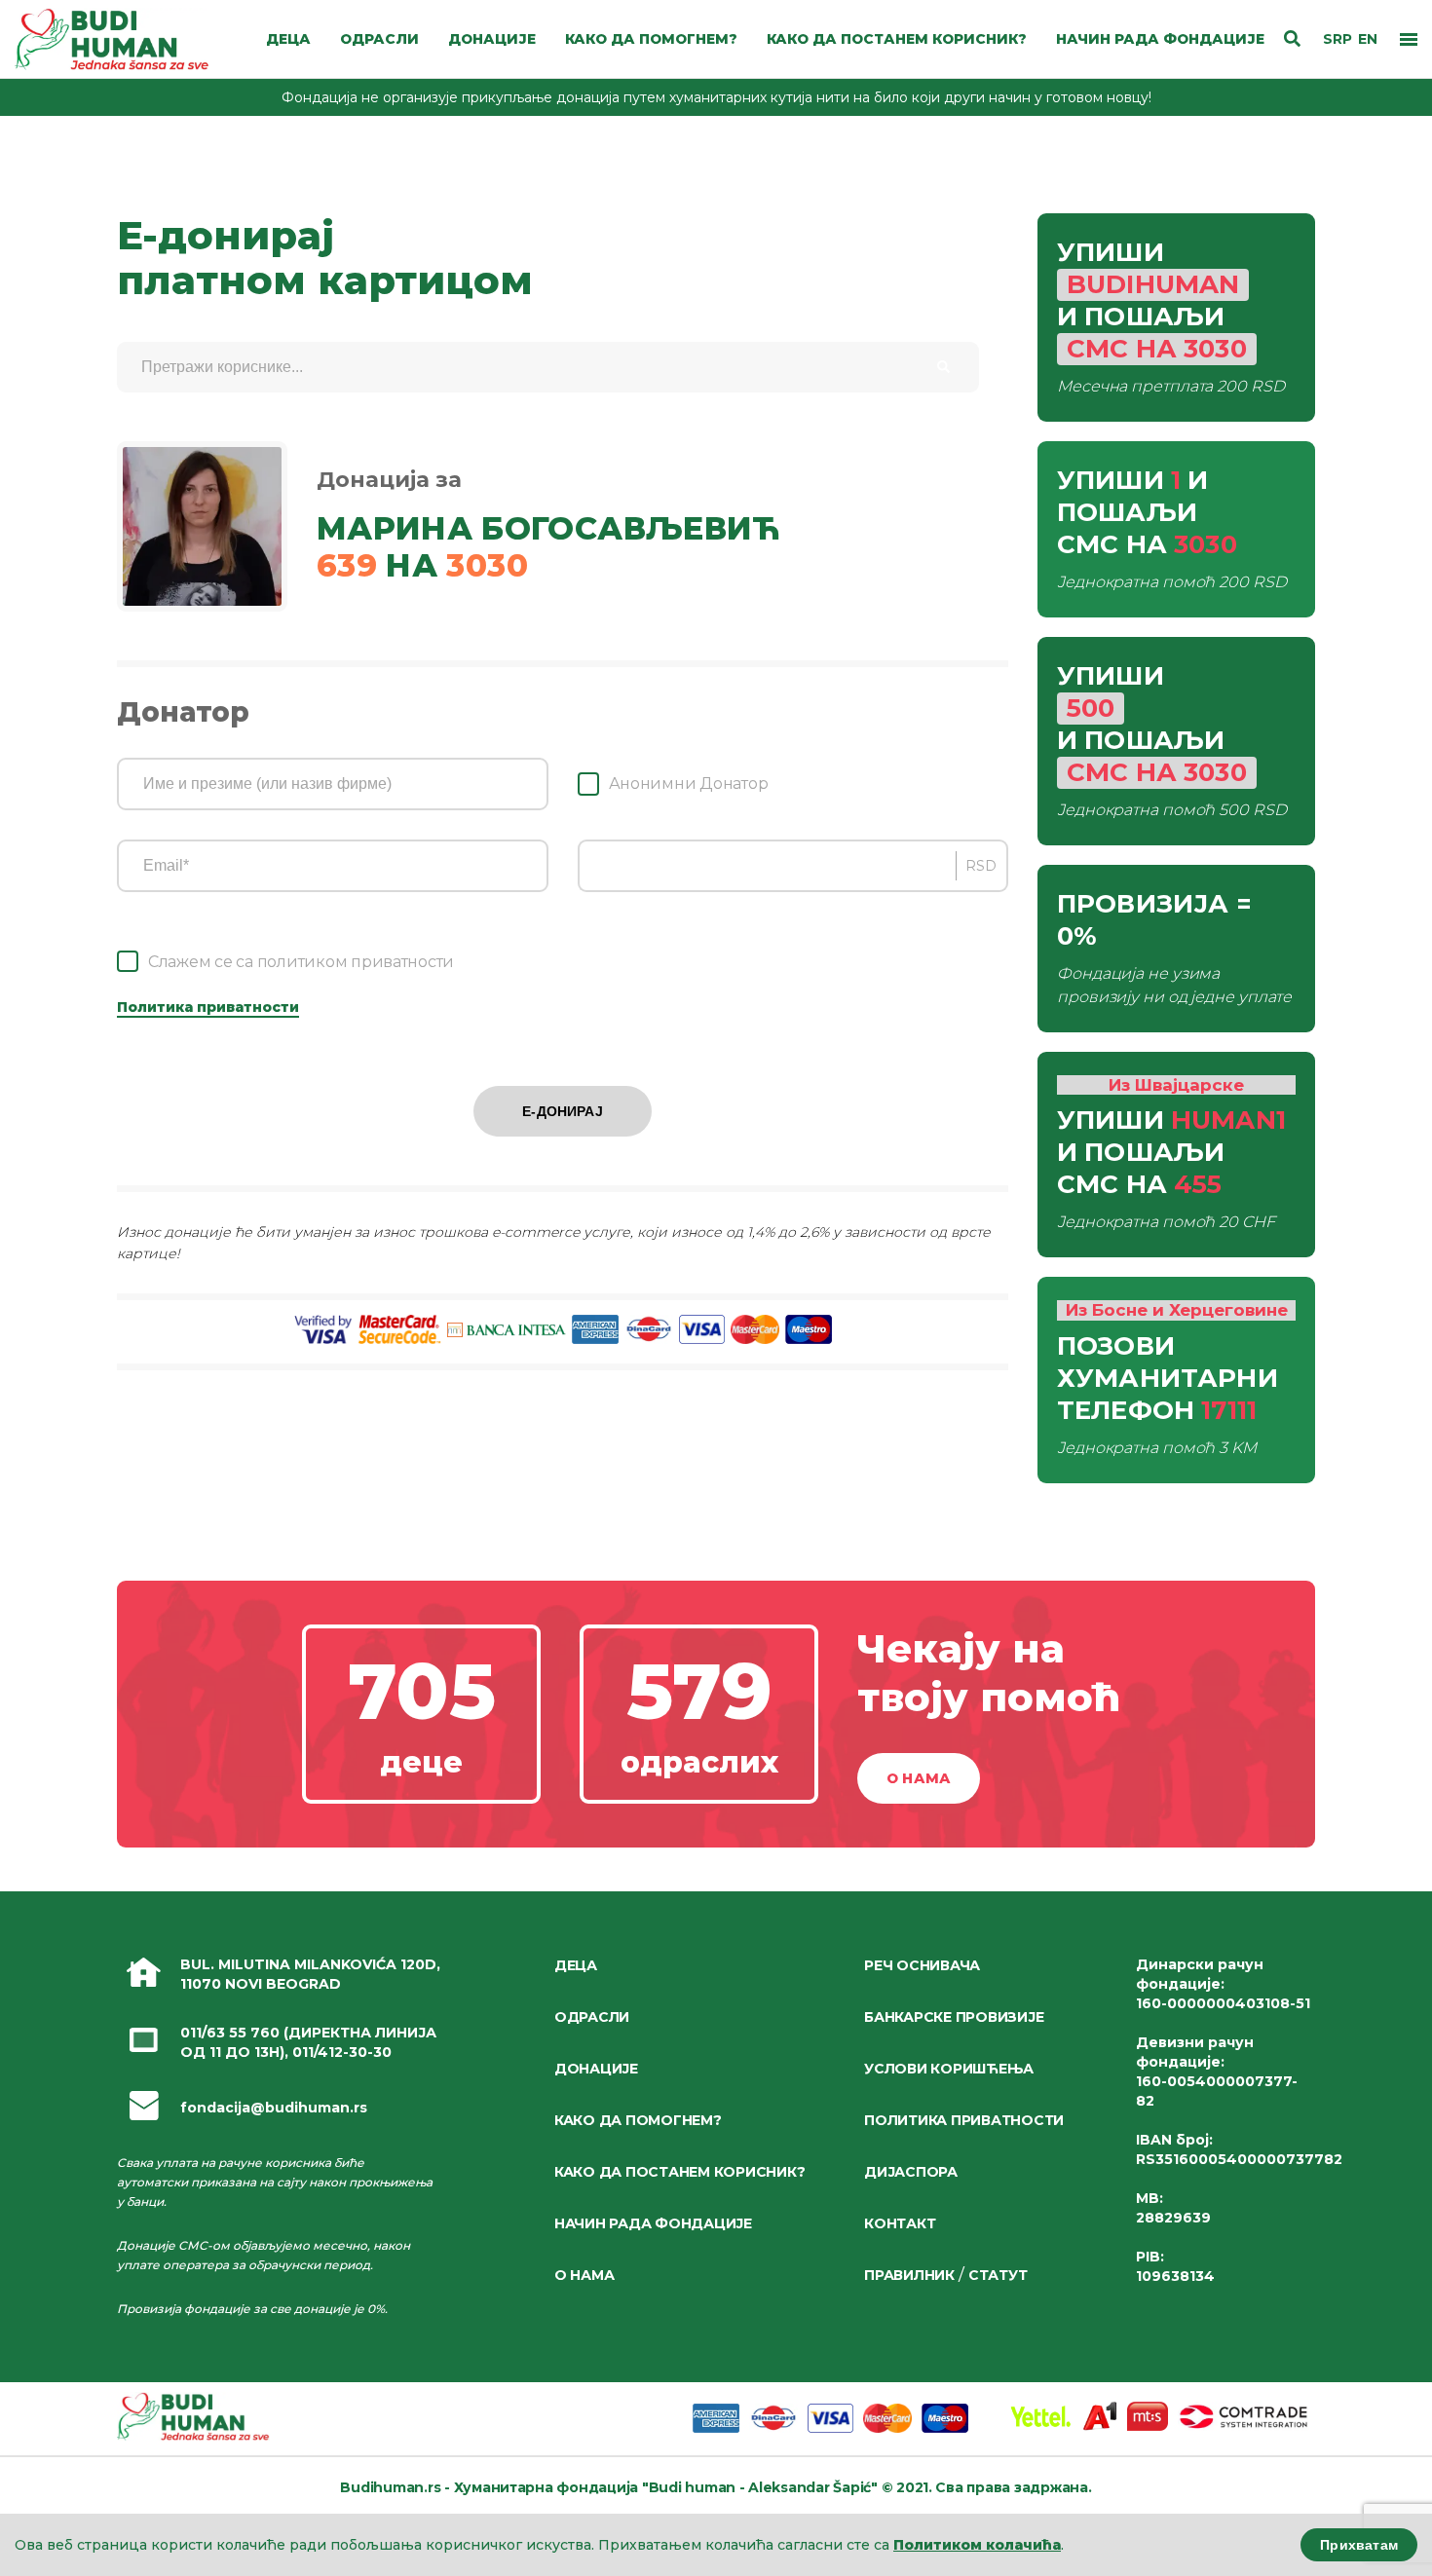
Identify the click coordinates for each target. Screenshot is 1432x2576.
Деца (576, 1965)
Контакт (900, 2223)
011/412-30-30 (342, 2052)
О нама (919, 1778)
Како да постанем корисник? (679, 2172)
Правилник (909, 2275)
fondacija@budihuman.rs (274, 2108)
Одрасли (592, 2017)
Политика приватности (208, 1007)
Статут (998, 2275)
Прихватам (1359, 2545)
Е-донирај (563, 1111)
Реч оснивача (922, 1965)
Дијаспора (911, 2172)
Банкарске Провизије (954, 2017)
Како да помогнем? (638, 2120)
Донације (596, 2069)
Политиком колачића (977, 2545)
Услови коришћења (949, 2069)
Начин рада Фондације (653, 2223)
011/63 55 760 (230, 2033)
